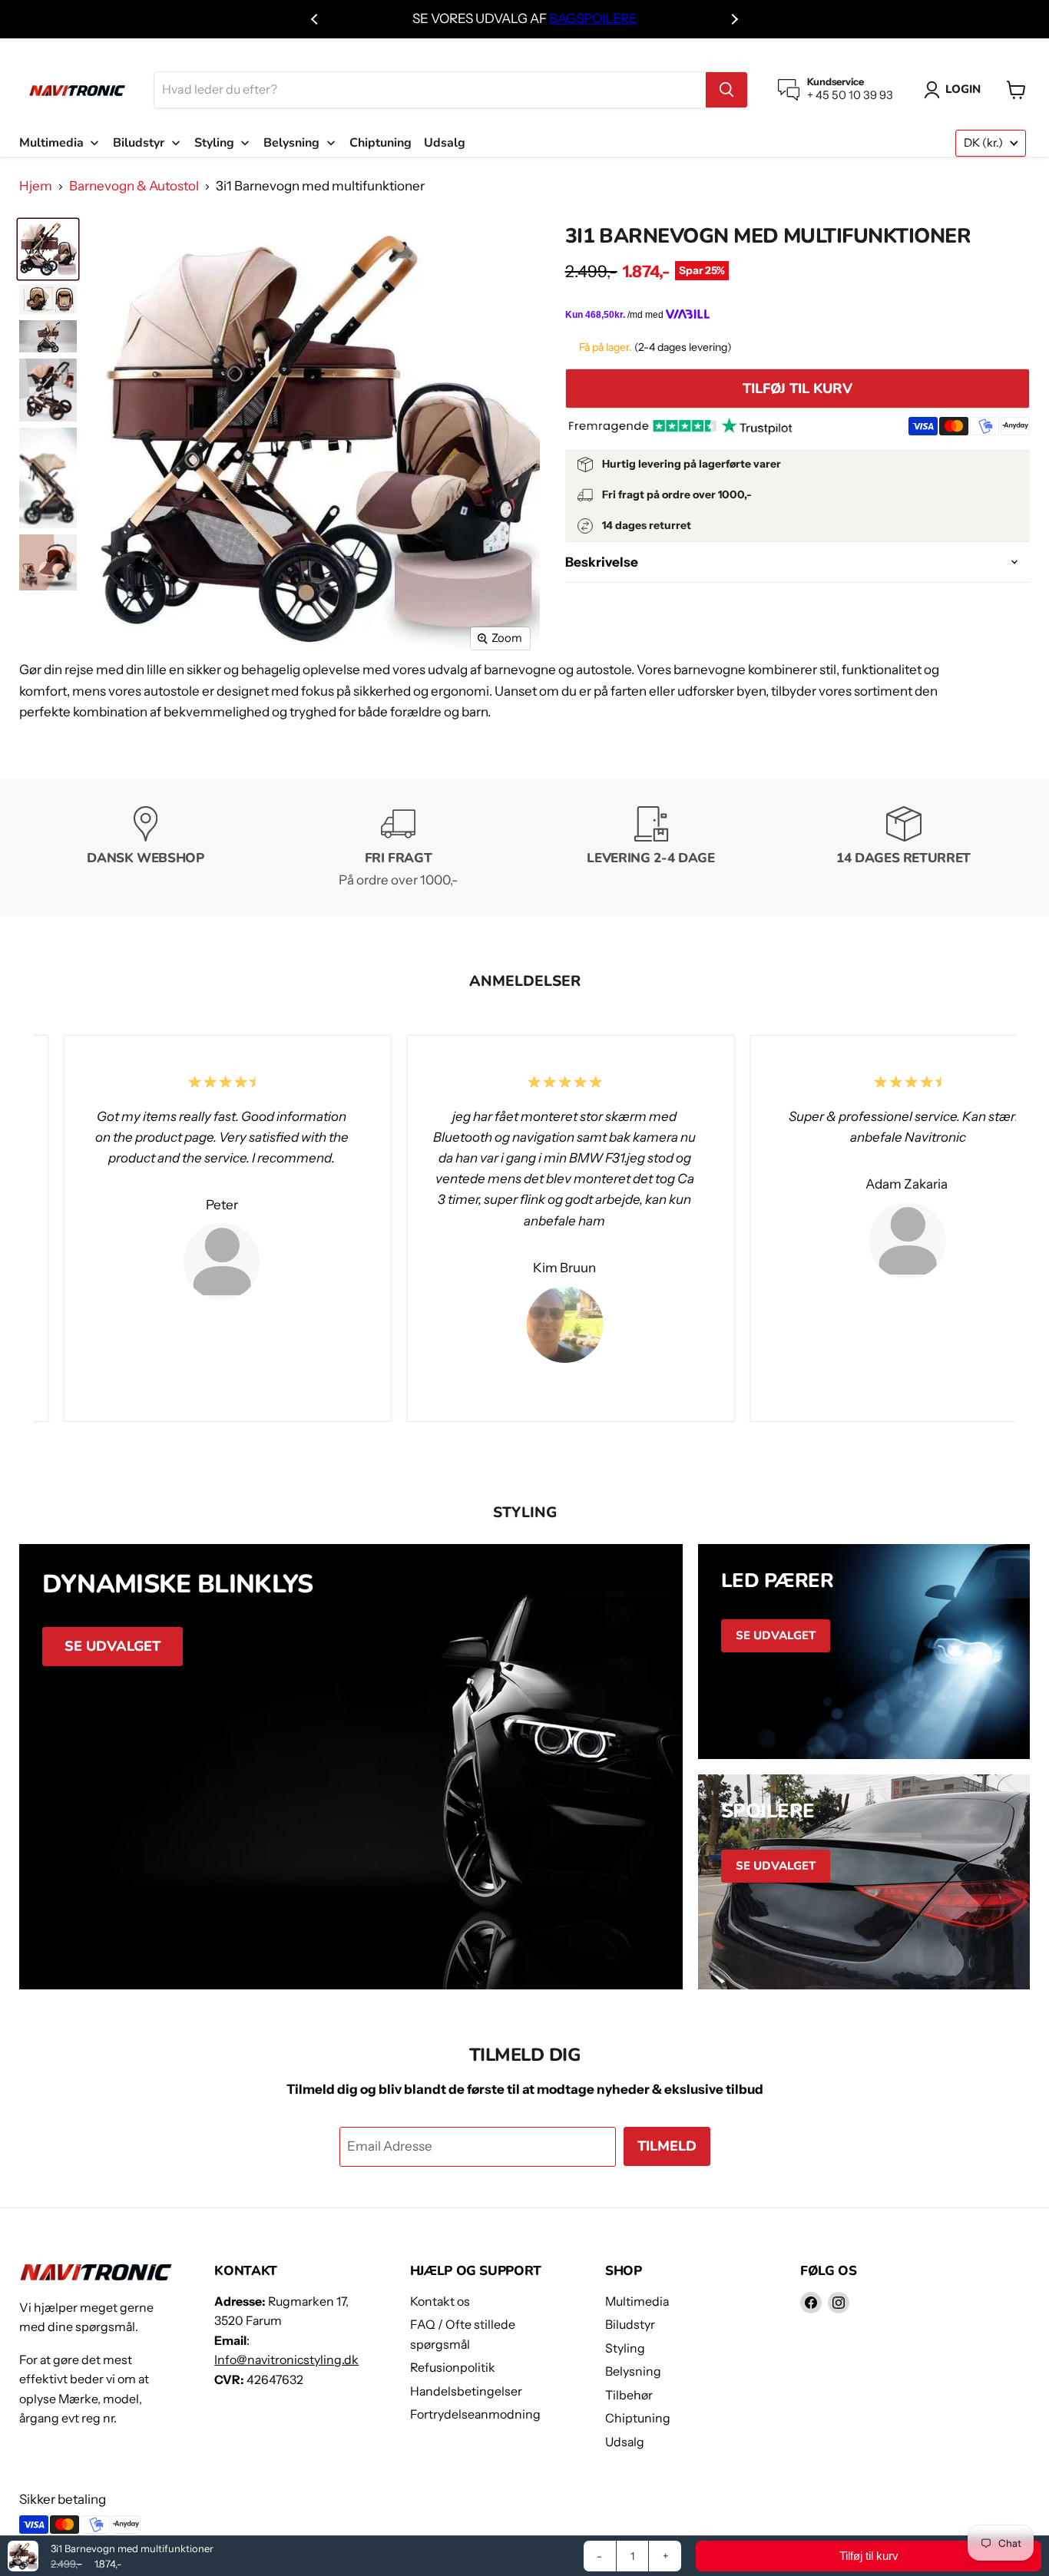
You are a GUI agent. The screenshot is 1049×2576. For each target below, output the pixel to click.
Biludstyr (630, 2325)
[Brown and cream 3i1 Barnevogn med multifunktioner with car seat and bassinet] (48, 249)
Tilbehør (629, 2395)
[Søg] (726, 90)
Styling (625, 2348)
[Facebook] (811, 2303)
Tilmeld (667, 2146)
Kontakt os (440, 2302)
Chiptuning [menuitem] (381, 143)
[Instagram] (839, 2303)
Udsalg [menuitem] (445, 143)
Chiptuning (638, 2418)
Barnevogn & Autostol (134, 186)
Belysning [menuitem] (291, 143)
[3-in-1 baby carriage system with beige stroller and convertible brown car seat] (48, 562)
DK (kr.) (983, 143)
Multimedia (637, 2302)
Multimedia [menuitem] (51, 143)
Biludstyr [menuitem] (139, 143)
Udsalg (625, 2442)
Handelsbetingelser (466, 2391)
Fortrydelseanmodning (475, 2414)
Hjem (36, 186)
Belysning (633, 2371)
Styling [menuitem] (214, 143)
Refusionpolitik (453, 2368)
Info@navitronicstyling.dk (286, 2360)
